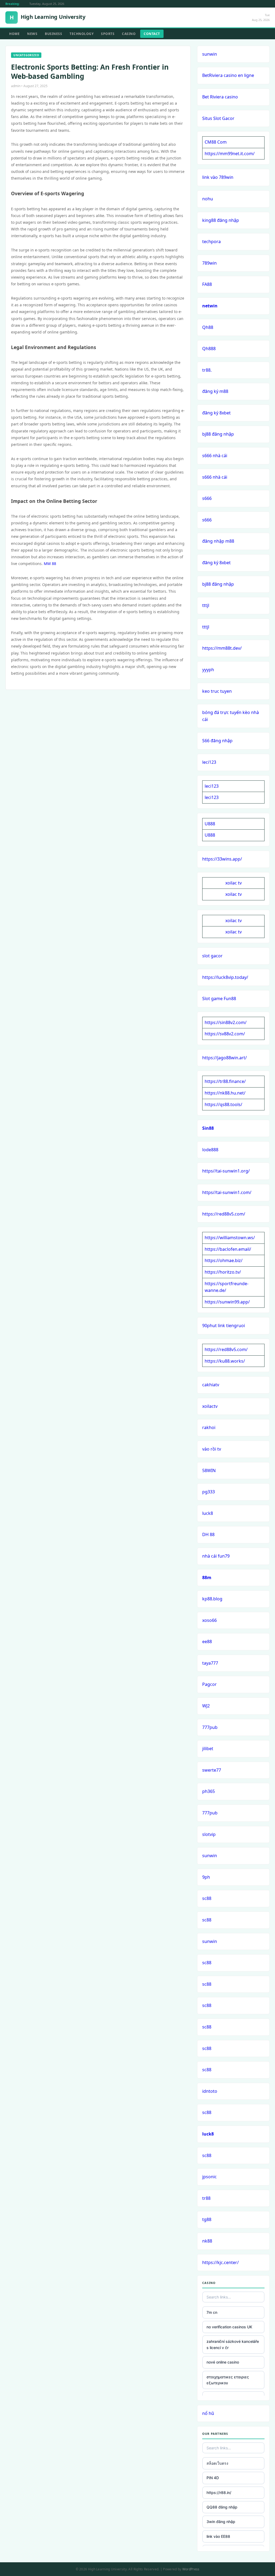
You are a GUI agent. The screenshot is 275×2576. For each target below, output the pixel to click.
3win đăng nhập (221, 2522)
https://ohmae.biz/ (224, 1260)
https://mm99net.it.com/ (230, 154)
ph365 (209, 1791)
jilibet (208, 1749)
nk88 (207, 2241)
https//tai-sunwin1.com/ (227, 1192)
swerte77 (212, 1770)
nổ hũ (208, 2413)
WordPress (191, 2569)
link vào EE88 (218, 2536)
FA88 (207, 284)
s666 (207, 498)
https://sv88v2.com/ (225, 1034)
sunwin (210, 54)
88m (207, 1577)
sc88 (207, 1898)
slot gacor (212, 956)
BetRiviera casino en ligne (228, 75)
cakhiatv (211, 1385)
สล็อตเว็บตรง (217, 2463)
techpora (211, 241)
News (32, 34)
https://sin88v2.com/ (226, 1022)
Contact (152, 34)
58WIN (209, 1470)
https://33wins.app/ (222, 859)
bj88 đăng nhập (218, 434)
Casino (129, 34)
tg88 (207, 2219)
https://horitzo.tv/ (223, 1272)
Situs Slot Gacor (218, 118)
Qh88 (208, 327)
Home (14, 34)
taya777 (210, 1663)
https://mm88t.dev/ (222, 648)
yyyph (208, 670)
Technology (82, 34)
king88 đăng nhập (221, 220)
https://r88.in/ (219, 2492)
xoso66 (209, 1620)
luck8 (208, 1513)
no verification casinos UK (229, 2327)
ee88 (207, 1641)
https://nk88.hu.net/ (225, 1093)
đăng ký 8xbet (216, 413)
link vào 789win (218, 177)
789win (209, 263)
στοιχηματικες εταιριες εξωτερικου (228, 2380)
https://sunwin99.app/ (227, 1302)
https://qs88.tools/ (223, 1104)
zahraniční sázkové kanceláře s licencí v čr (233, 2344)
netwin (210, 306)
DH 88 (208, 1534)
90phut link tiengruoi (224, 1326)
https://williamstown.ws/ (230, 1238)
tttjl (206, 605)
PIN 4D (213, 2478)
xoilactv (210, 1406)
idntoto (210, 2091)
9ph (206, 1877)
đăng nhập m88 (218, 541)
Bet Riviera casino (220, 97)
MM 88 (50, 564)
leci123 (209, 762)
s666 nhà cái (215, 456)
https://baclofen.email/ (228, 1249)
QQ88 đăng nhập (222, 2507)
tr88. (207, 370)
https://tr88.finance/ (225, 1081)
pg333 (209, 1492)
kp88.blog (212, 1599)
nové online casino (223, 2362)
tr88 (206, 2198)
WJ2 (206, 1706)
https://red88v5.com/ (224, 1214)
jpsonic (209, 2177)
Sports (108, 34)
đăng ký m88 (215, 391)
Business (53, 34)
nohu (208, 199)
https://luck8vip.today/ (225, 977)
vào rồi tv (212, 1449)
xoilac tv (234, 883)
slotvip (209, 1834)
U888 (210, 824)
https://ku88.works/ (225, 1361)
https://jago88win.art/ (225, 1058)
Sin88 (208, 1128)
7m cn (212, 2312)
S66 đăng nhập (217, 741)
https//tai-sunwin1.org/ (226, 1171)
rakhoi (209, 1427)
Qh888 (209, 349)
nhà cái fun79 (216, 1556)
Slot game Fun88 (219, 999)
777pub (210, 1727)
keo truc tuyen (217, 691)
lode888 (210, 1150)
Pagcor (209, 1684)
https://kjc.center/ (220, 2262)
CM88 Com (216, 142)
